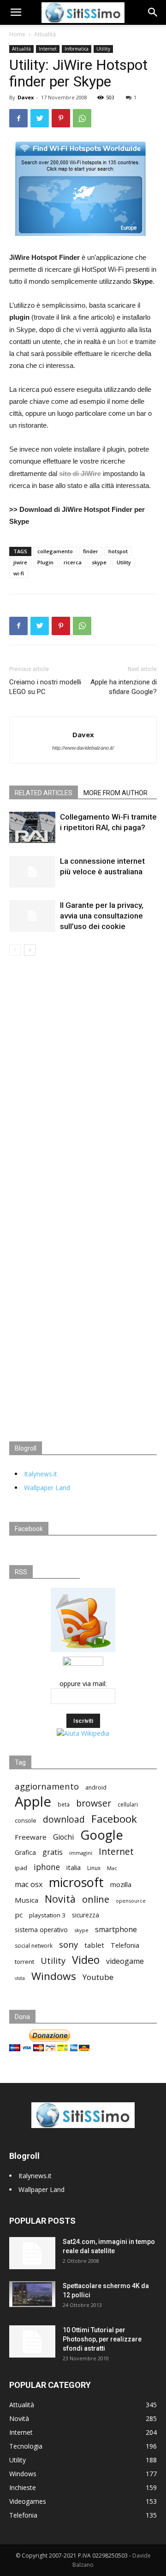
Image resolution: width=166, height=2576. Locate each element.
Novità (60, 1899)
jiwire (20, 562)
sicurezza (86, 1915)
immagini (81, 1853)
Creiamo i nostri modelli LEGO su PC (45, 687)
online (96, 1899)
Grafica (25, 1852)
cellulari (128, 1804)
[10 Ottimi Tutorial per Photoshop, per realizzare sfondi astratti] (32, 2341)
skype (99, 562)
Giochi (63, 1837)
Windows (54, 1976)
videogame (125, 1961)
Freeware (31, 1837)
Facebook (114, 1819)
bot (122, 341)
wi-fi (19, 573)
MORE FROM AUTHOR (116, 793)
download (64, 1820)
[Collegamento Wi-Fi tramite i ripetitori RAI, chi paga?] (32, 827)
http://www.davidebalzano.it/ (83, 748)
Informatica (77, 49)
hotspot (118, 551)
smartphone (116, 1930)
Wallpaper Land (47, 1488)
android (96, 1787)
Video (86, 1960)
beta (64, 1804)
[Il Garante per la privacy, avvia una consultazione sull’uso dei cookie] (32, 916)
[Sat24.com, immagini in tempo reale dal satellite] (32, 2253)
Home (17, 34)
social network (34, 1946)
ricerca (73, 562)
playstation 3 (47, 1915)
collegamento (55, 551)
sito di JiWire (80, 473)
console (26, 1821)
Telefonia (125, 1945)
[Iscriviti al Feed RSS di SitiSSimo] (83, 1652)
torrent (24, 1962)
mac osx (29, 1885)
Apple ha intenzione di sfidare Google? (124, 687)
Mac (112, 1868)
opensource (131, 1901)
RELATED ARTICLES (44, 793)
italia (74, 1867)
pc (19, 1915)
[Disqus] (83, 1085)
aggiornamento (47, 1786)
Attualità (45, 34)
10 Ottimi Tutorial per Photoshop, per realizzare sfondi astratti (102, 2339)
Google (102, 1835)
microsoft (76, 1882)
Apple (33, 1802)
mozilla (121, 1884)
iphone (47, 1867)
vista (20, 1978)
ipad (21, 1868)
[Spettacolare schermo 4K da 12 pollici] (32, 2294)
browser (94, 1803)
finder (91, 551)
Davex (26, 97)
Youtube (98, 1977)
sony (68, 1944)
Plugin (45, 562)
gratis (53, 1852)
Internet (48, 49)
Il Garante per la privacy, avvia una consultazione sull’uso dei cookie (102, 916)
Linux (94, 1868)
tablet (94, 1945)
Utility (103, 49)
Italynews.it (41, 1474)
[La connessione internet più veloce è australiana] (32, 872)
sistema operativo (41, 1930)
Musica (27, 1900)
